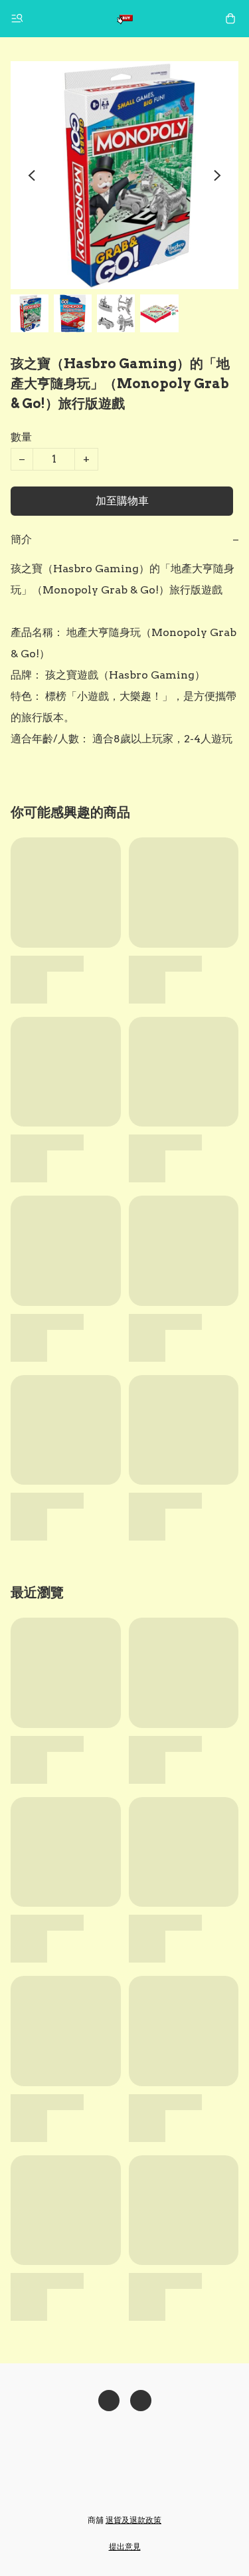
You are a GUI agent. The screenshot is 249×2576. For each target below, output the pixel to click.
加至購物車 (122, 501)
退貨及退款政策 (133, 2520)
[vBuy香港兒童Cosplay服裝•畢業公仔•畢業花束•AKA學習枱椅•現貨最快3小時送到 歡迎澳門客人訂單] (125, 19)
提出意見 (125, 2546)
